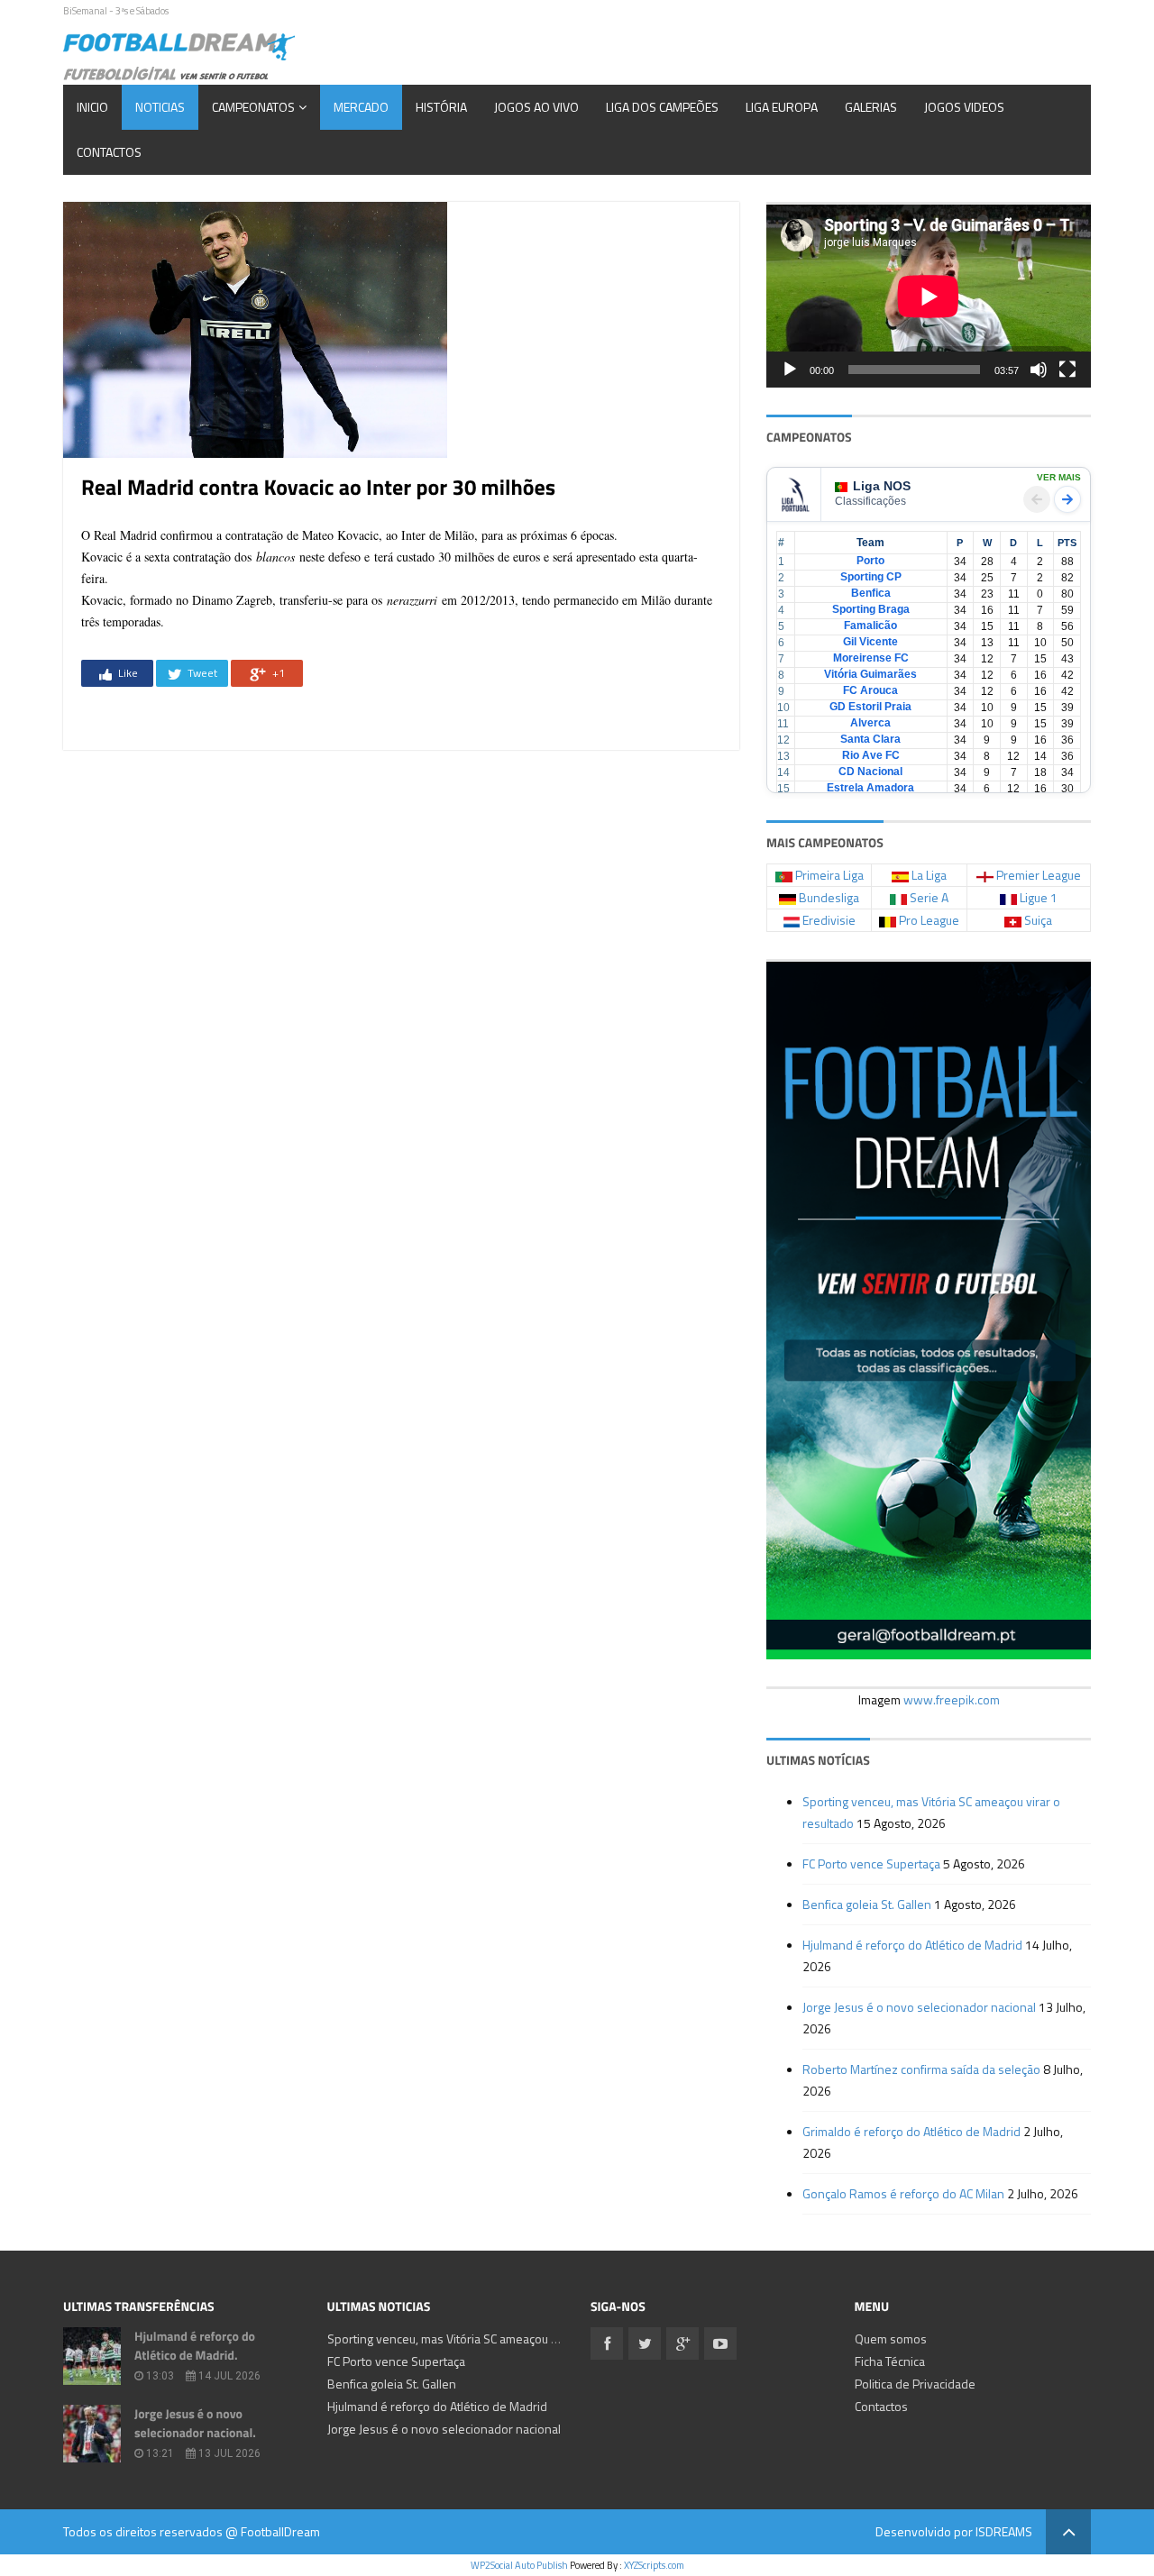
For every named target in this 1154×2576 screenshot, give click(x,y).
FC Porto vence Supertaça (871, 1863)
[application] (929, 296)
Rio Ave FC (871, 755)
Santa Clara (870, 739)
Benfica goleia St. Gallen (867, 1904)
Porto (870, 561)
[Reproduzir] (790, 370)
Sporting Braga (871, 609)
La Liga (929, 875)
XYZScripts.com (654, 2565)
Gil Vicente (870, 642)
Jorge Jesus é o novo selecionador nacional (919, 2007)
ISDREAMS (1004, 2531)
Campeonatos (253, 107)
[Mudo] (1039, 370)
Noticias (160, 107)
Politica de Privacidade (915, 2384)
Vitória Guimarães (870, 674)
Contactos (109, 152)
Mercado (361, 107)
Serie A (929, 897)
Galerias (871, 107)
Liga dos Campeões (662, 107)
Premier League (1039, 875)
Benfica (871, 593)
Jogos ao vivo (536, 107)
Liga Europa (782, 107)
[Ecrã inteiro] (1067, 370)
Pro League (929, 920)
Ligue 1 (1039, 897)
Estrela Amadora (870, 788)
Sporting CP (871, 577)
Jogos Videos (964, 107)
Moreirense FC (871, 658)
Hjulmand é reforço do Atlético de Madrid (912, 1945)
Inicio (92, 107)
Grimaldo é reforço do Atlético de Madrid (911, 2131)
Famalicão (870, 626)
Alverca (870, 723)
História (441, 107)
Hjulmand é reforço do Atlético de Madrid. (195, 2346)
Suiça (1038, 920)
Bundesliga (829, 897)
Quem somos (891, 2338)
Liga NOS (882, 486)
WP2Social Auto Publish (519, 2565)
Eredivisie (829, 920)
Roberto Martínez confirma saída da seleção (921, 2069)
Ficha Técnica (890, 2361)
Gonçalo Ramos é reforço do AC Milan (903, 2193)
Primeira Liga (829, 875)
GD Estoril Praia (870, 707)
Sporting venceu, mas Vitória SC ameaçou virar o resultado (483, 2338)
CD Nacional (870, 772)
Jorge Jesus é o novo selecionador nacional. (195, 2424)
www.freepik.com (952, 1699)
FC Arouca (870, 690)
